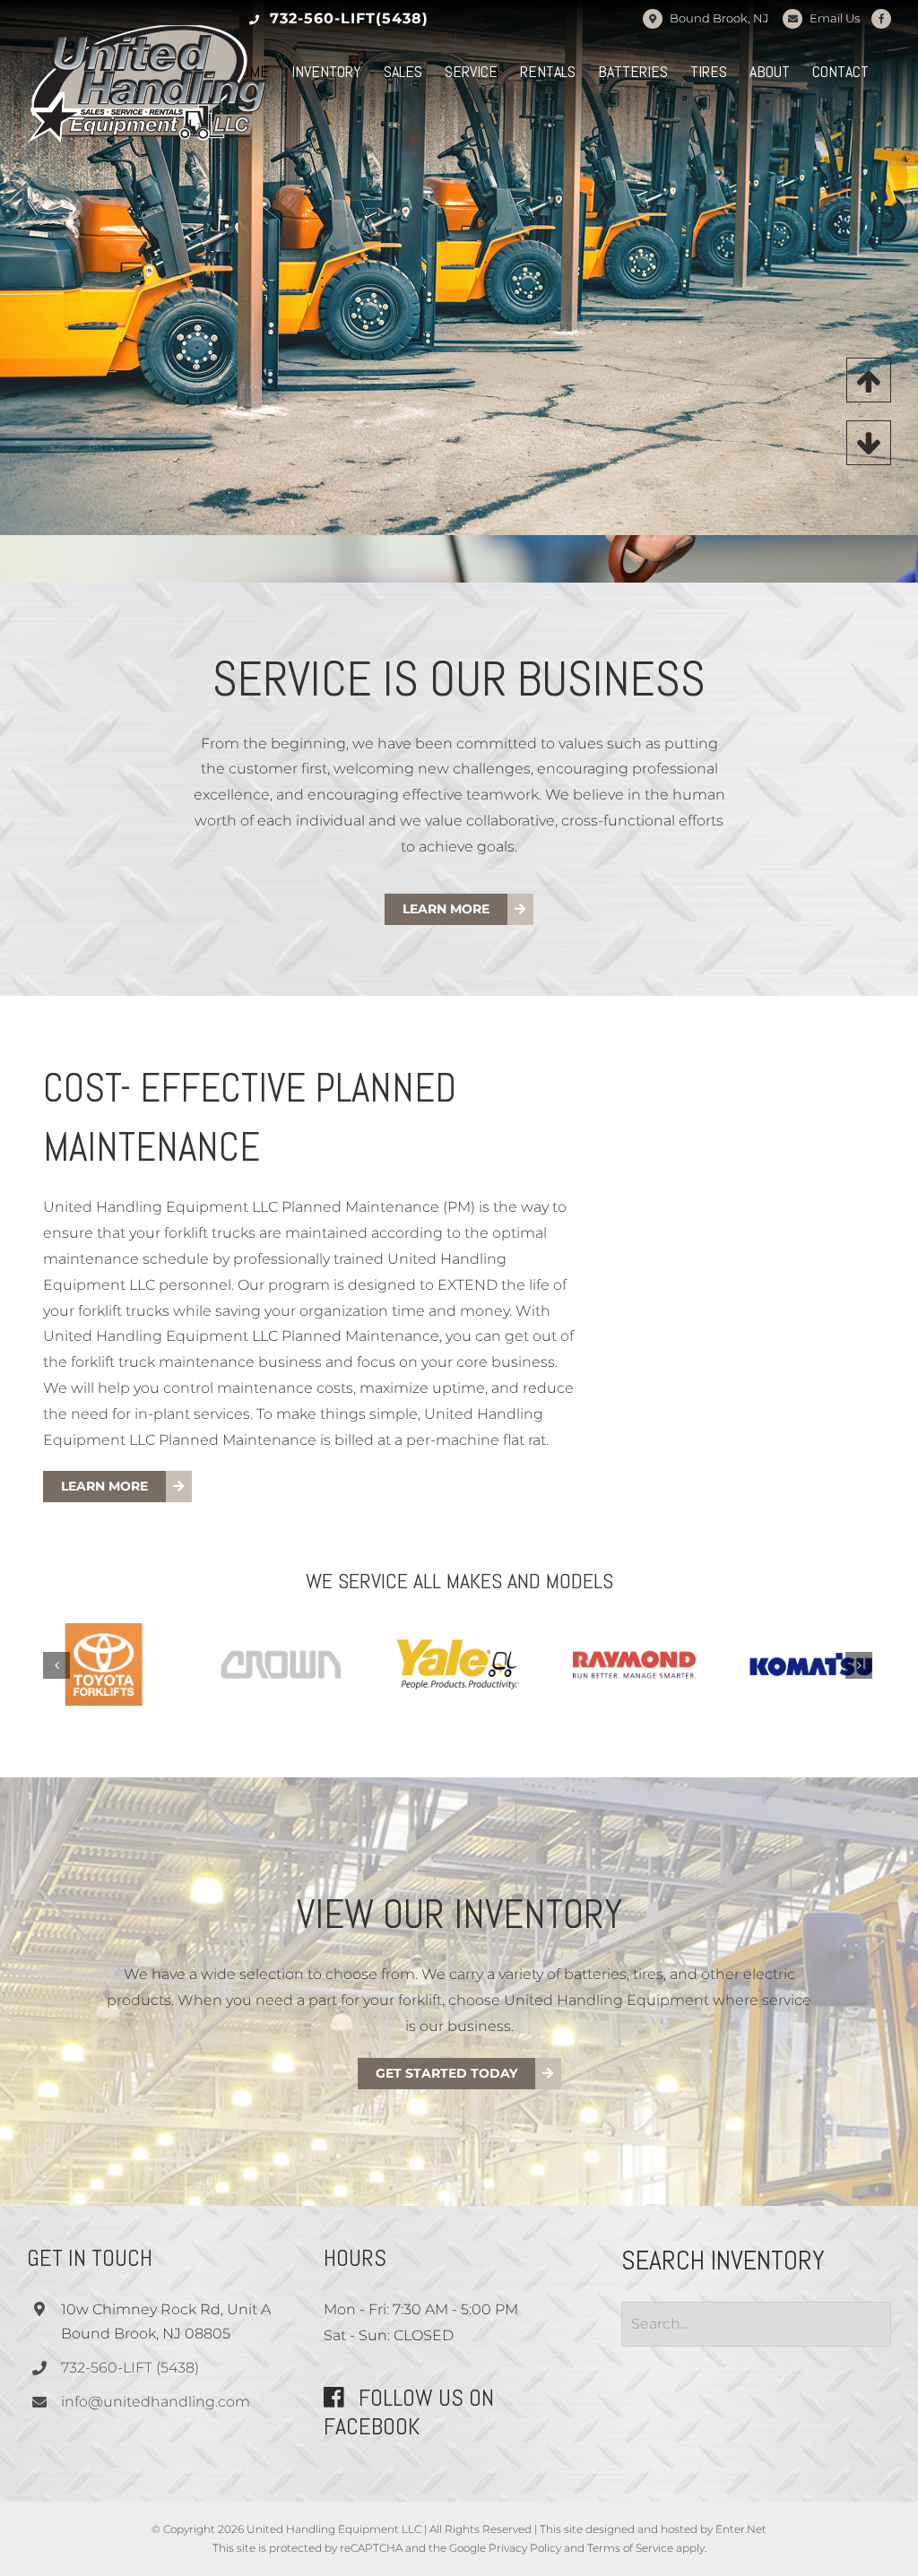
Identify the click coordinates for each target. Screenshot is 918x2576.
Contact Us (744, 480)
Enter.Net (741, 2529)
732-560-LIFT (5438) (130, 2368)
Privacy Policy (525, 2548)
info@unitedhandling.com (156, 2402)
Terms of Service (630, 2548)
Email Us (835, 18)
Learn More (573, 480)
